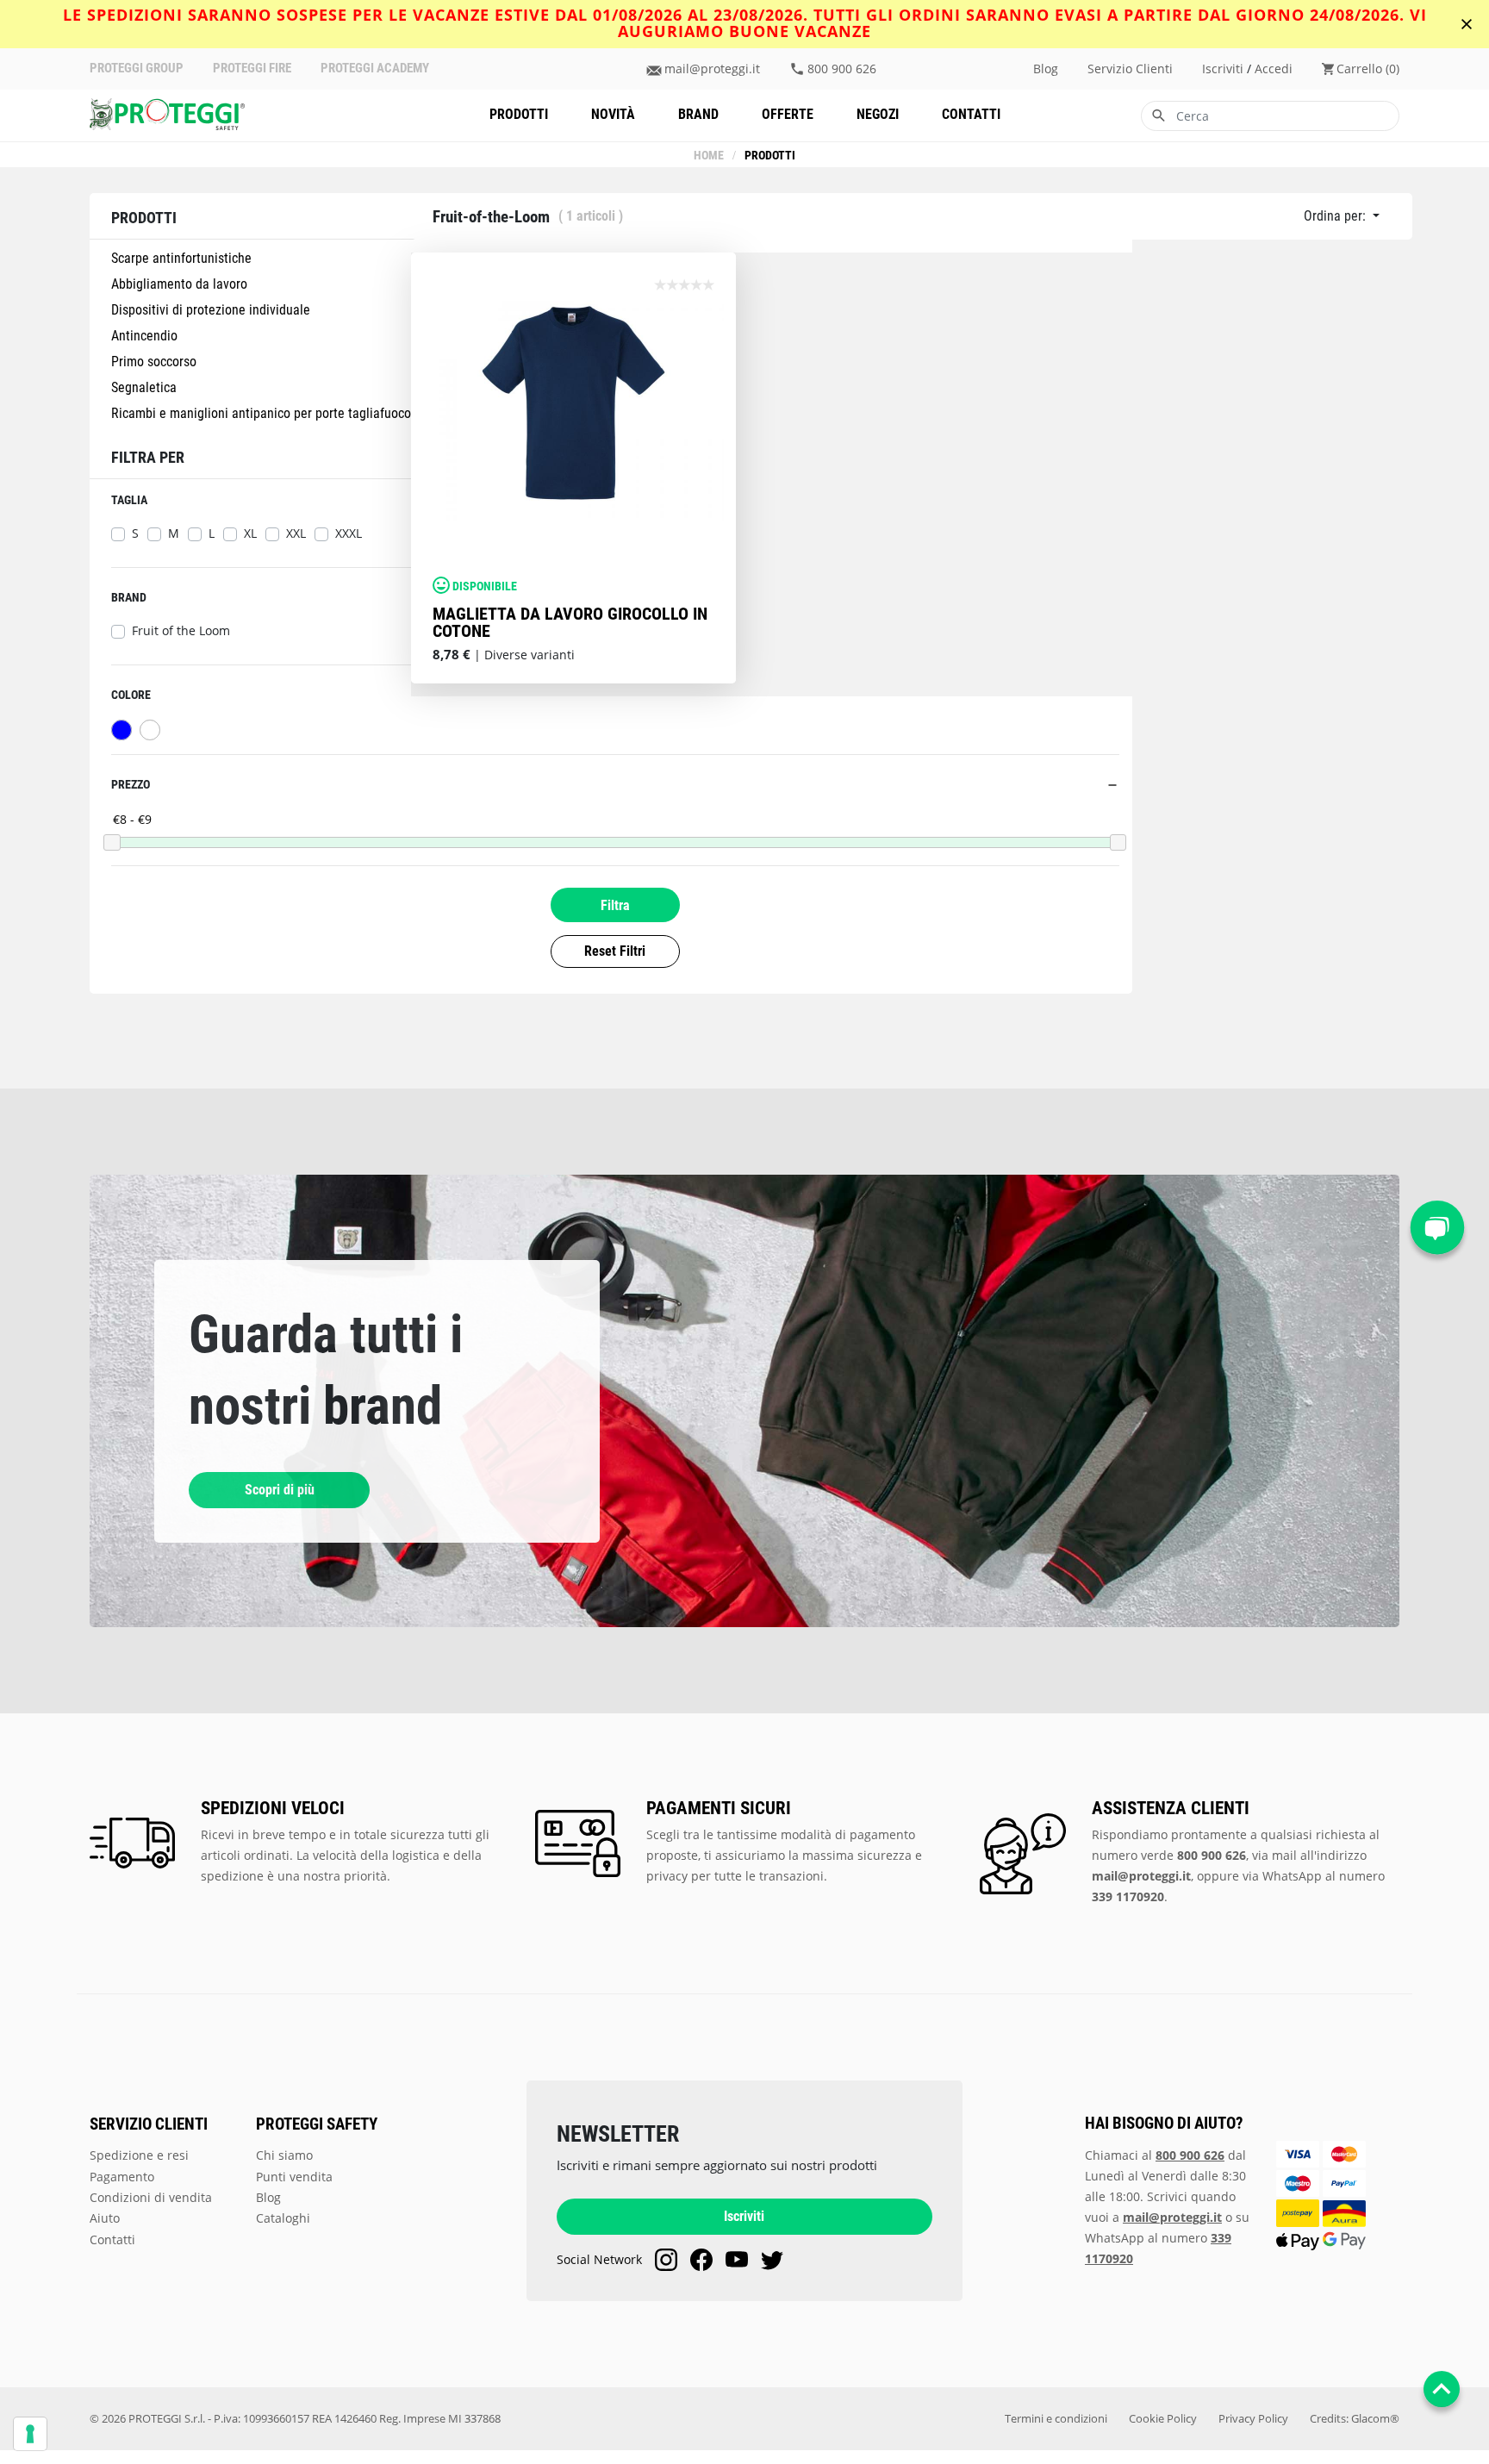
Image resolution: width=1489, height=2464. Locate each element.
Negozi (878, 114)
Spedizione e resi (139, 2155)
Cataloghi (283, 2218)
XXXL (349, 533)
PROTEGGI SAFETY (317, 2124)
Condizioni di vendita (151, 2197)
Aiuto (105, 2218)
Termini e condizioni (1056, 2418)
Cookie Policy (1163, 2418)
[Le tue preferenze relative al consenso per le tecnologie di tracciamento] (30, 2434)
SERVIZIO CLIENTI (149, 2124)
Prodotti (519, 114)
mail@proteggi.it (712, 69)
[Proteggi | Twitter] (772, 2260)
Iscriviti (744, 2216)
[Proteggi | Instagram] (666, 2260)
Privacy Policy (1253, 2418)
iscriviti (1223, 69)
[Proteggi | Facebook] (701, 2260)
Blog (1046, 69)
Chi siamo (284, 2155)
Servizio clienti (1130, 69)
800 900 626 (842, 69)
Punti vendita (294, 2177)
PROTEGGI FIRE (252, 69)
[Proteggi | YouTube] (737, 2260)
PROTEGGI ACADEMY (375, 69)
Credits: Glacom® (1355, 2418)
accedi (1274, 69)
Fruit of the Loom (181, 631)
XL (250, 533)
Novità (613, 114)
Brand (698, 114)
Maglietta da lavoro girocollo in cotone (570, 622)
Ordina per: (1336, 216)
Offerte (788, 114)
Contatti (971, 114)
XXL (296, 533)
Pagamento (122, 2177)
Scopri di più (280, 1490)
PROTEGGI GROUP (137, 69)
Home (709, 156)
